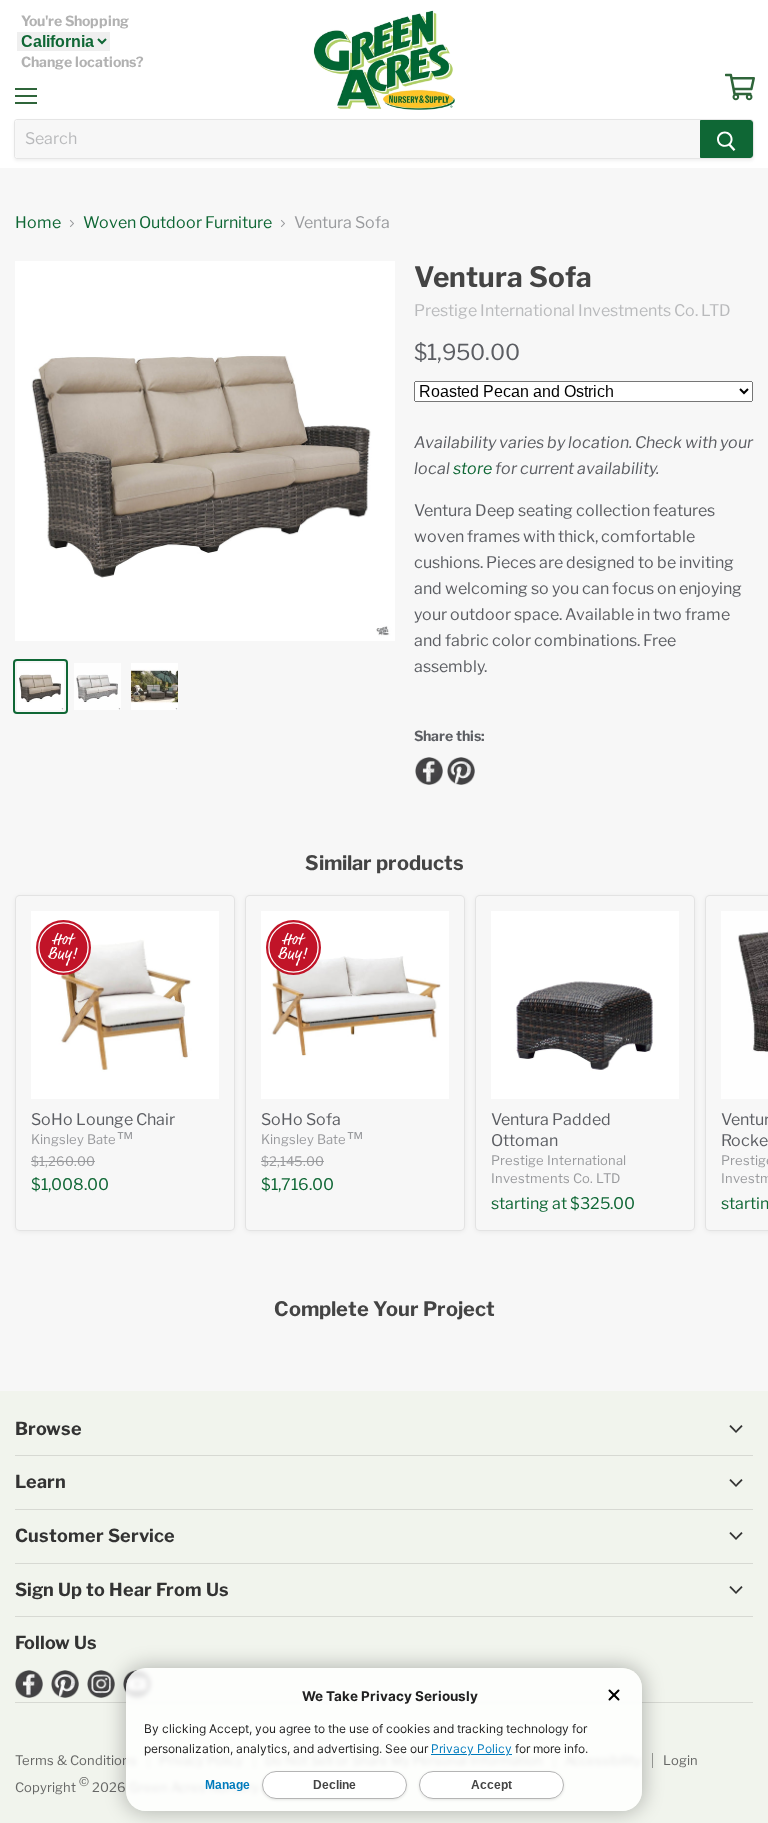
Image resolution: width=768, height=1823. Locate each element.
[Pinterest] (458, 768)
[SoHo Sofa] (355, 1005)
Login (680, 1760)
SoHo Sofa (301, 1119)
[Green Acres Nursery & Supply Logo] (384, 60)
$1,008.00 (70, 1184)
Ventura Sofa (503, 277)
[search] (357, 139)
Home (38, 223)
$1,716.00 (297, 1184)
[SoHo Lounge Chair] (125, 1005)
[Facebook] (426, 768)
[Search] (726, 139)
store (472, 468)
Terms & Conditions (76, 1760)
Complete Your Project (384, 1309)
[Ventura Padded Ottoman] (585, 1005)
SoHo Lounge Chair (103, 1119)
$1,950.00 (467, 352)
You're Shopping (75, 21)
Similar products (384, 863)
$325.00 (602, 1203)
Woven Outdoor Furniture (177, 223)
